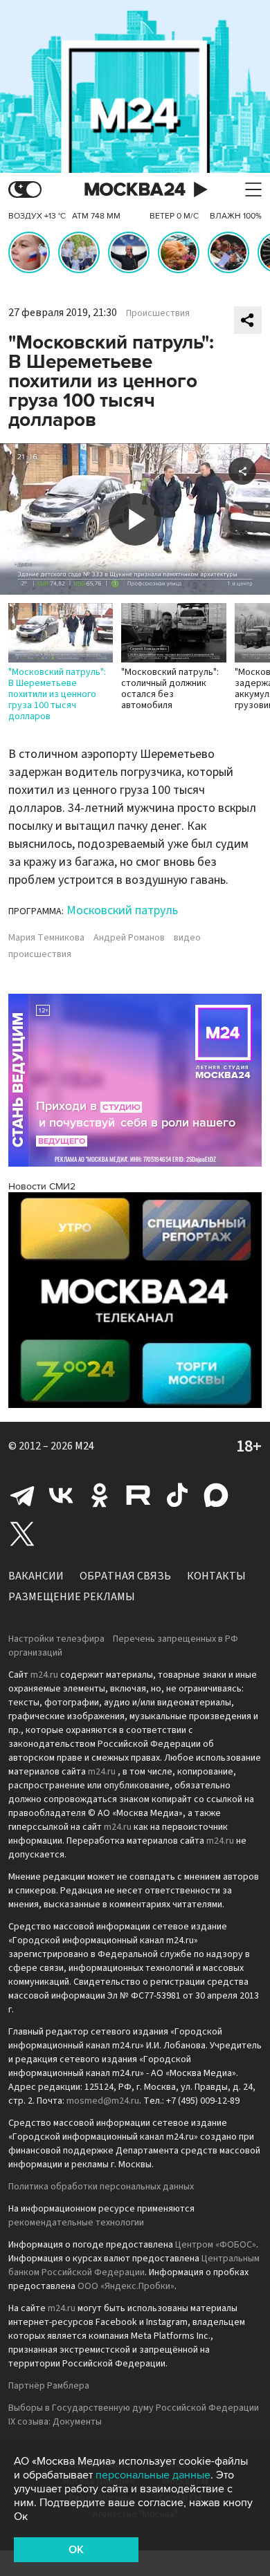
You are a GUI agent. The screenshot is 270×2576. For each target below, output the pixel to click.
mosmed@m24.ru (103, 2101)
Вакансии (36, 1576)
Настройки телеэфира (56, 1639)
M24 (84, 1446)
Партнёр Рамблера (49, 2386)
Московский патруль (122, 910)
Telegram (22, 1495)
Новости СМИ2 (42, 1186)
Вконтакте (61, 1495)
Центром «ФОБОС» (216, 2245)
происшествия (40, 954)
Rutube (138, 1495)
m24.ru (44, 1675)
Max (216, 1495)
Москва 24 (135, 190)
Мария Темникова (46, 938)
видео (187, 938)
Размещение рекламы (72, 1597)
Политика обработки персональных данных (101, 2187)
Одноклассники (100, 1495)
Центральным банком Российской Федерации (134, 2265)
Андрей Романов (129, 938)
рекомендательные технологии (76, 2223)
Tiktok (177, 1495)
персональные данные (153, 2475)
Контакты (216, 1576)
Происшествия (158, 313)
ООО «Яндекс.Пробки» (126, 2286)
